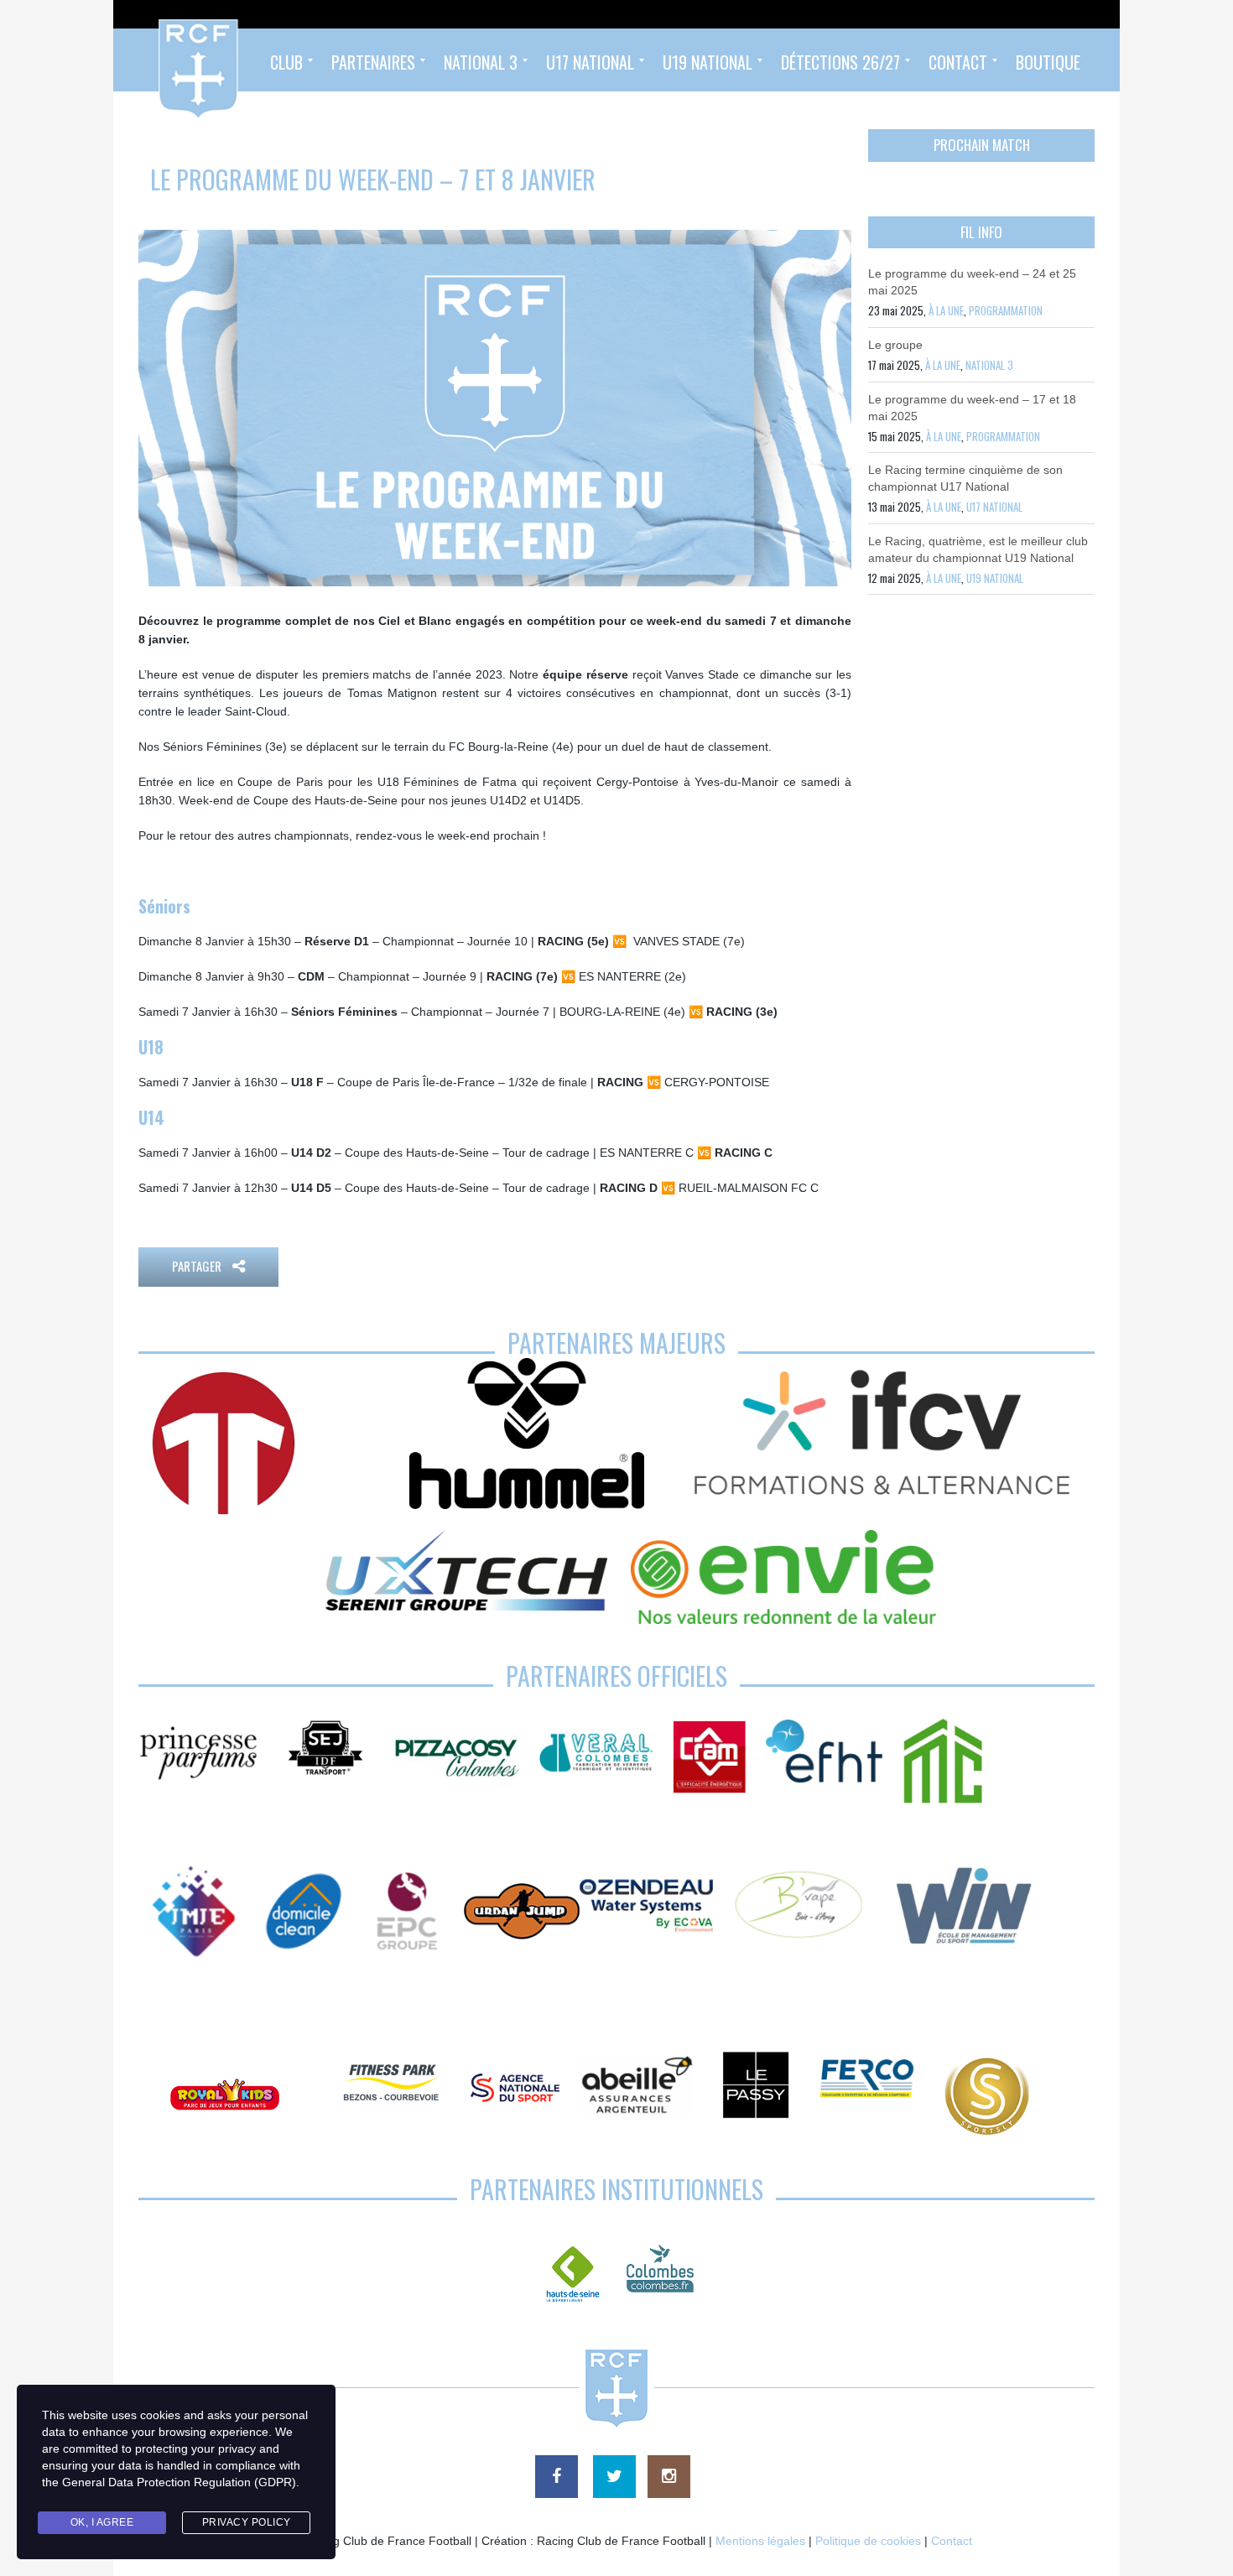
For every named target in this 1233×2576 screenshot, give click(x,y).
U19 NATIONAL (995, 578)
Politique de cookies (868, 2541)
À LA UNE (946, 310)
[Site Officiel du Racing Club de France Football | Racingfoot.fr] (153, 60)
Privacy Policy (247, 2522)
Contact (952, 2541)
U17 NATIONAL (994, 507)
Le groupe (895, 345)
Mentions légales (760, 2541)
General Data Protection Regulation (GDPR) (179, 2482)
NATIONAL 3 (989, 365)
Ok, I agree (102, 2522)
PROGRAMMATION (1006, 310)
